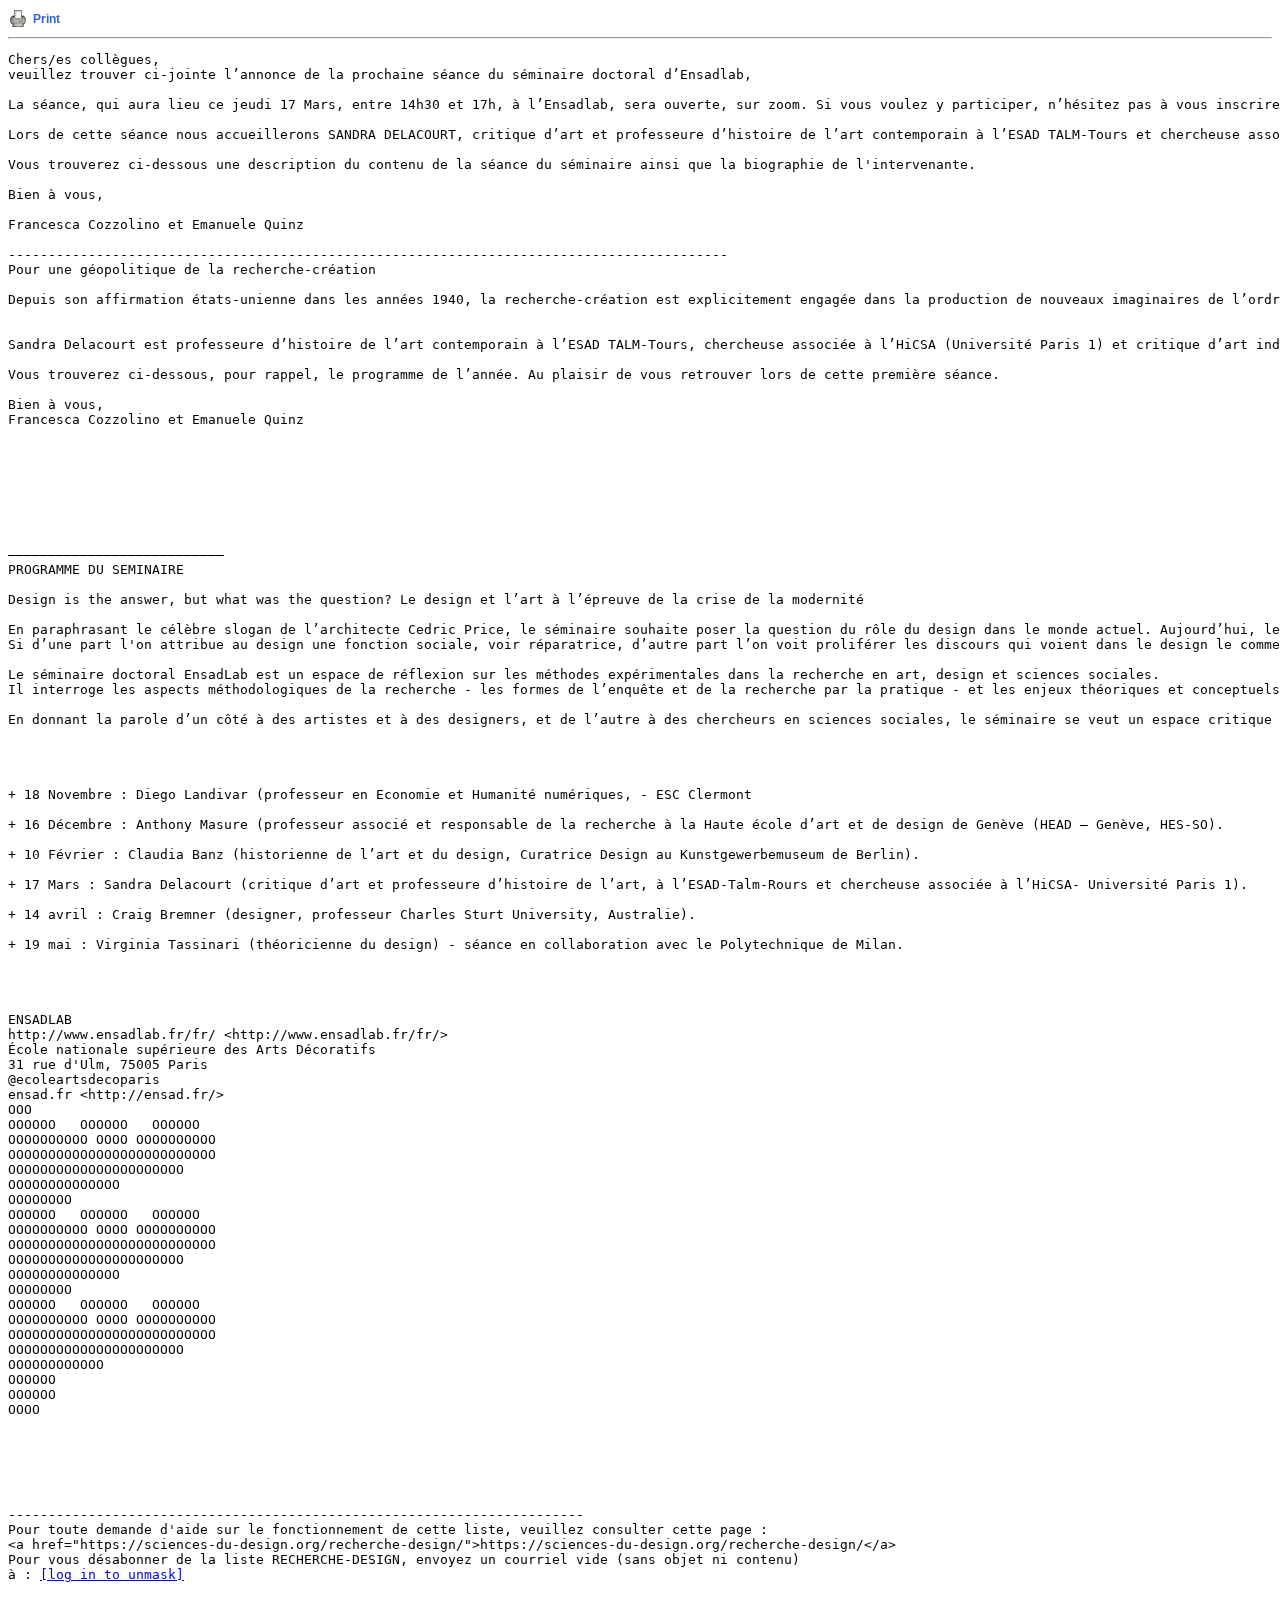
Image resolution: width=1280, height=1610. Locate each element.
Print (46, 19)
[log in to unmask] (112, 1574)
